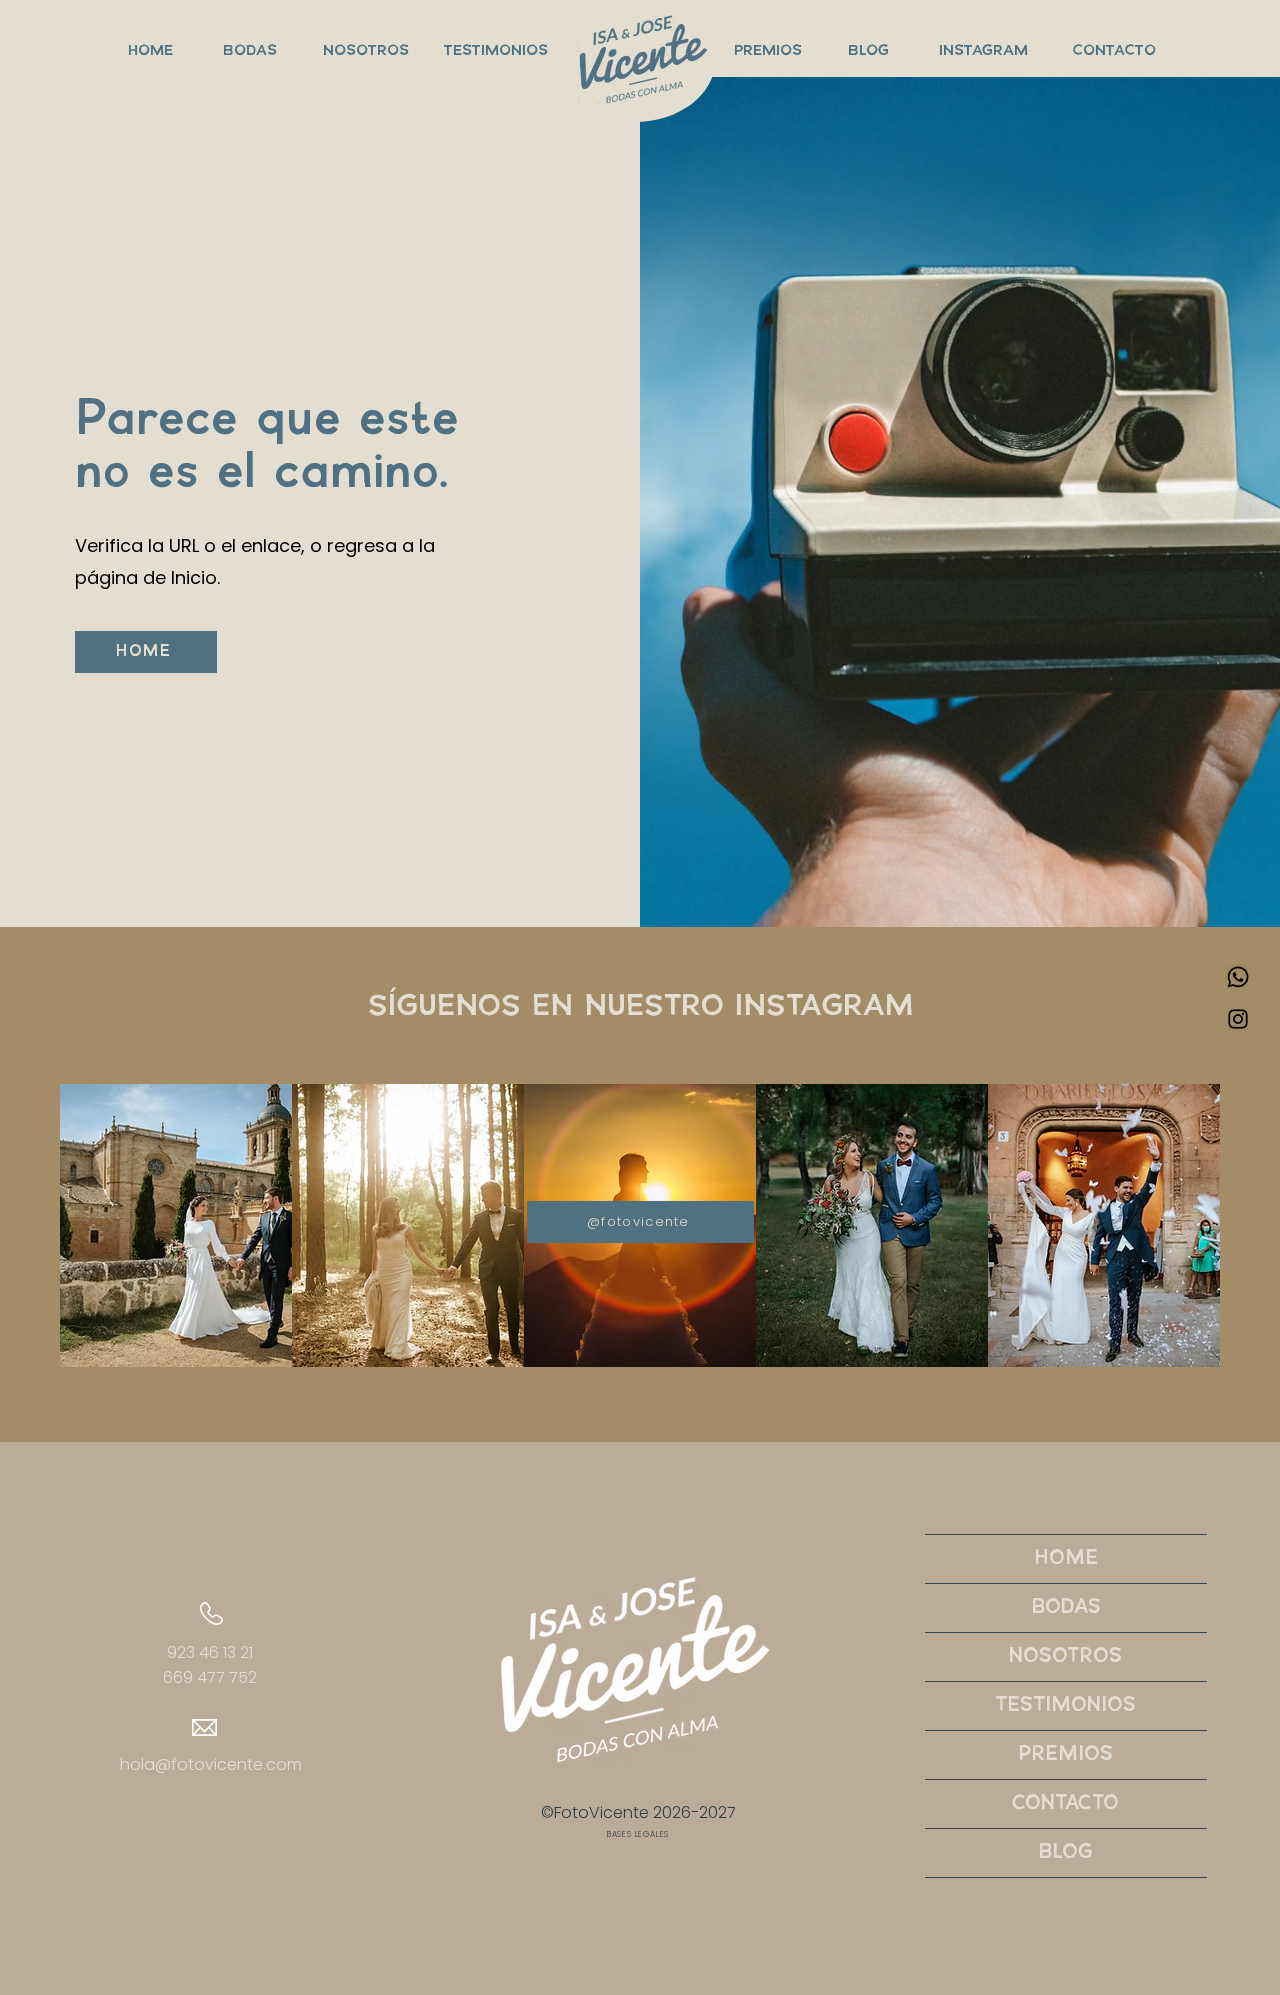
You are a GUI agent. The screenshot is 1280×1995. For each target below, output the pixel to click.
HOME (1066, 1558)
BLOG (1065, 1852)
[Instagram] (1238, 1019)
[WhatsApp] (1238, 977)
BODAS (1066, 1607)
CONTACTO (1065, 1803)
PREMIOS (1065, 1754)
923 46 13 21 (210, 1652)
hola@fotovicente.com (211, 1764)
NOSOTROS (1065, 1656)
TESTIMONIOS (1065, 1705)
